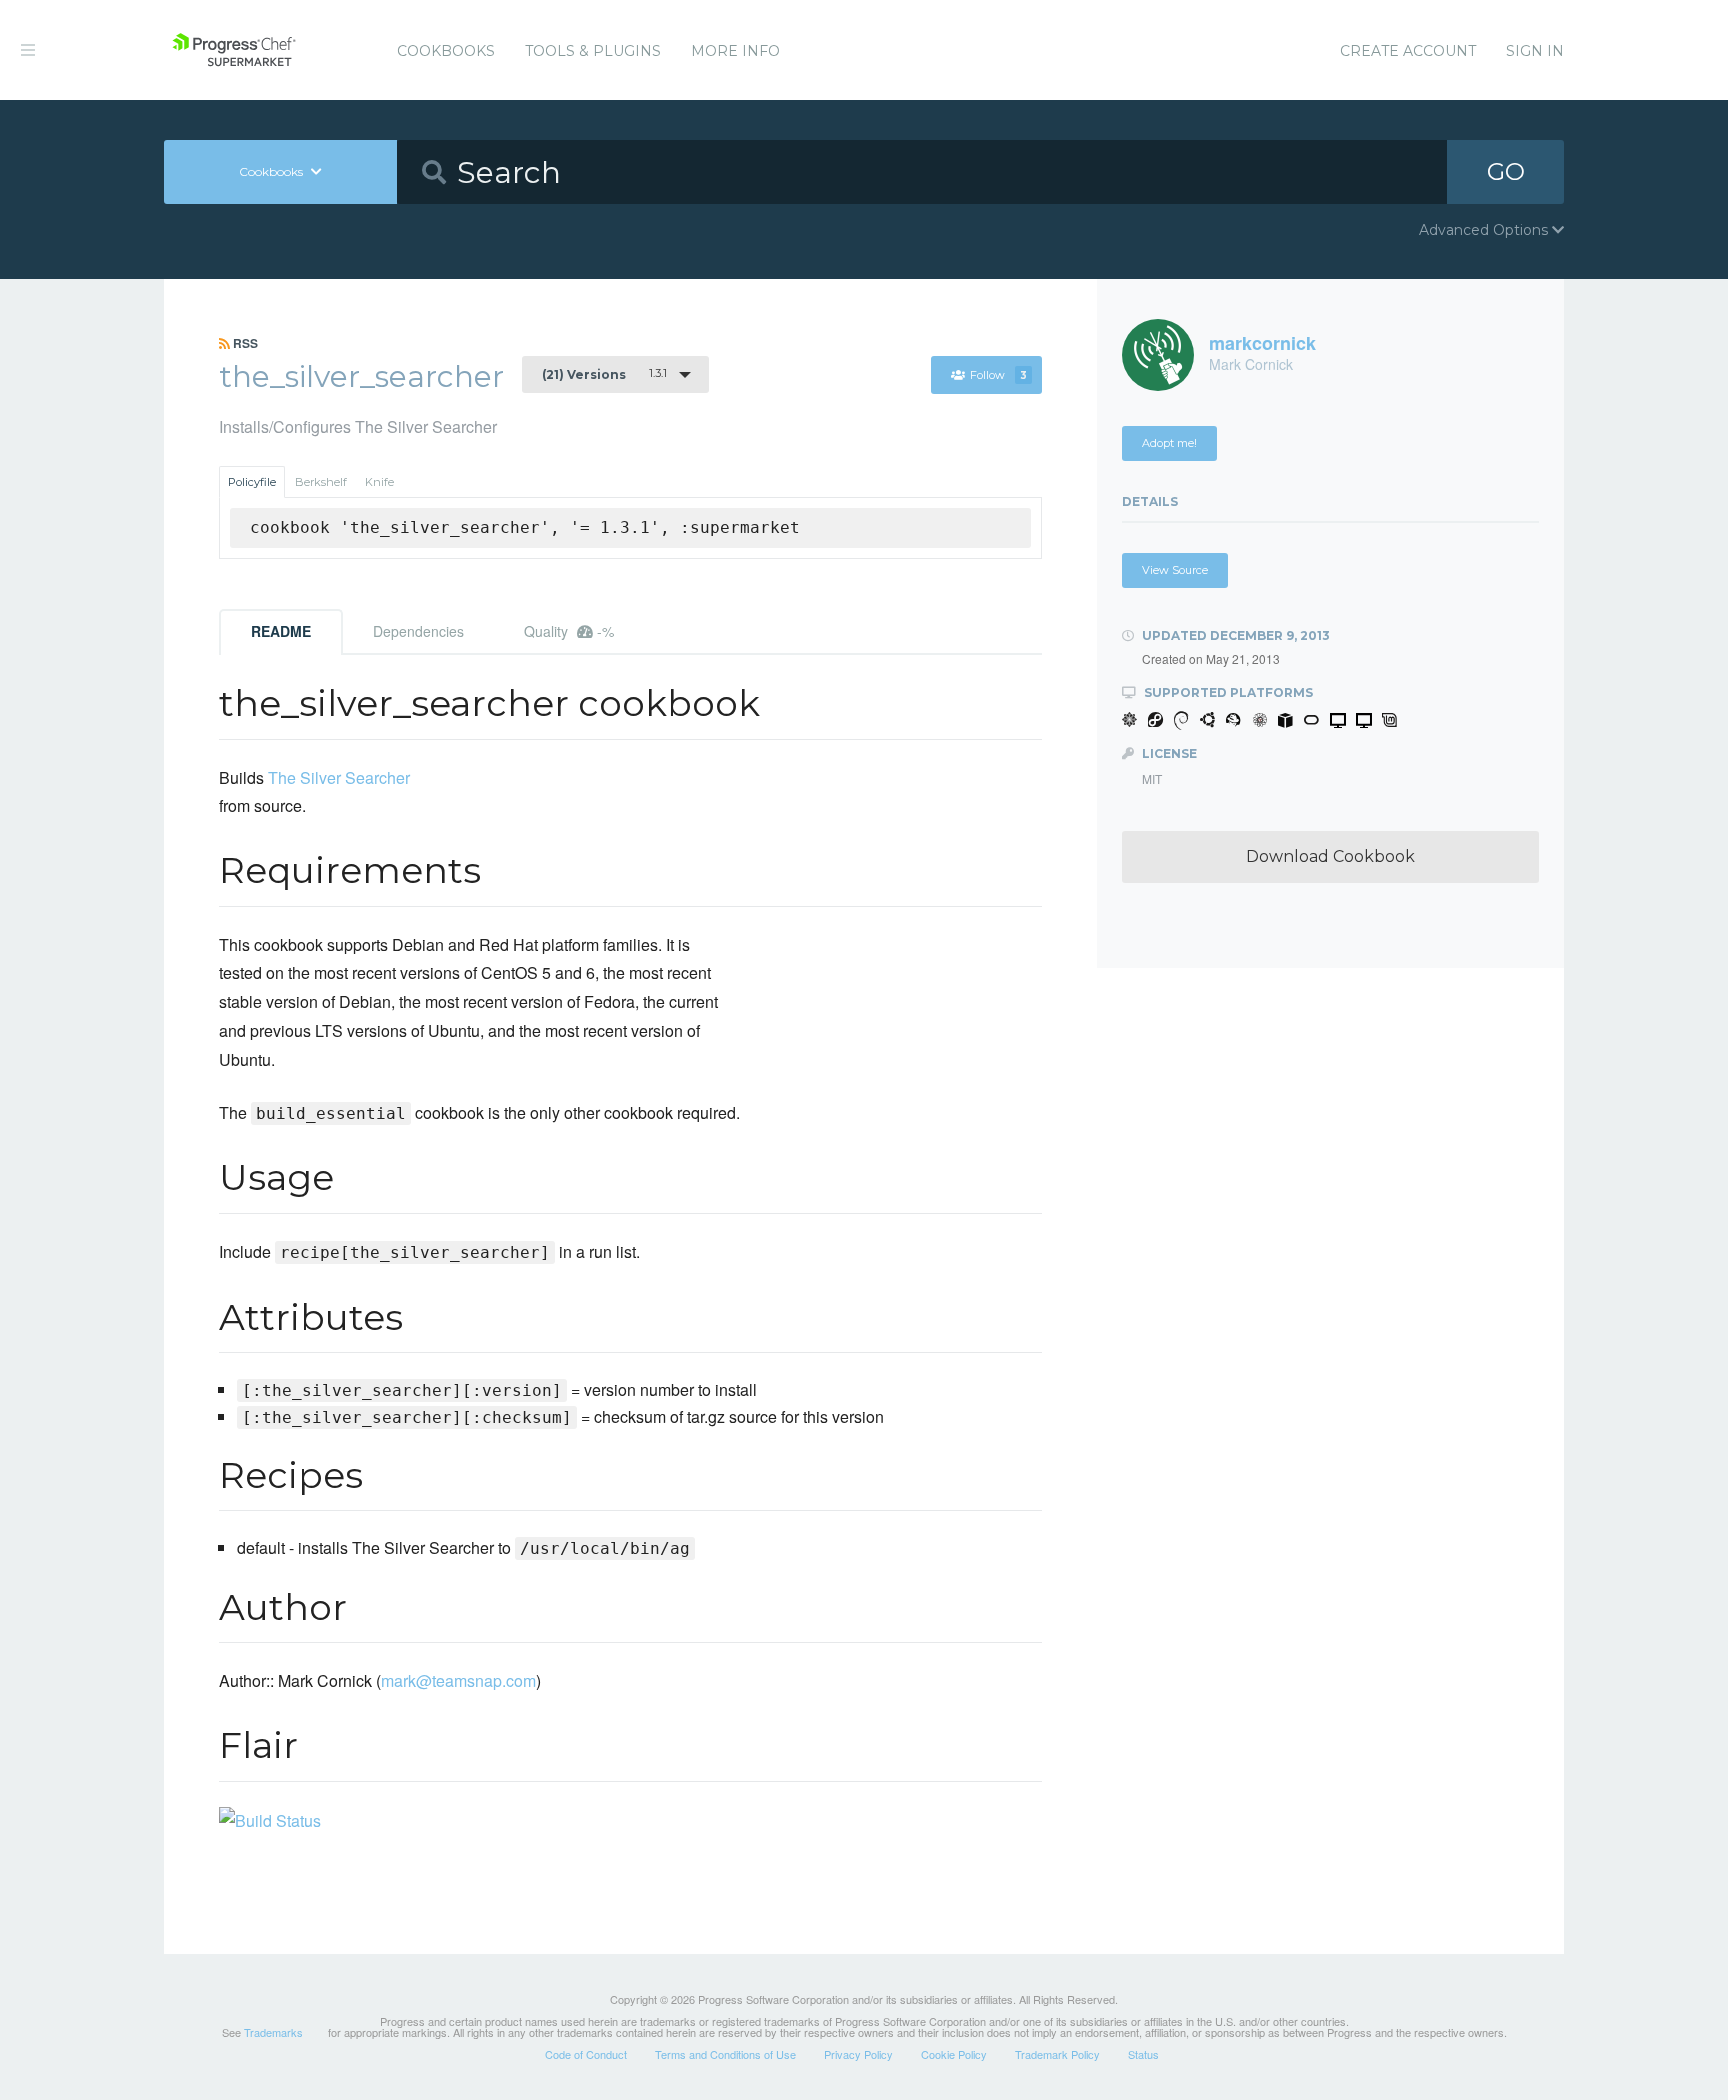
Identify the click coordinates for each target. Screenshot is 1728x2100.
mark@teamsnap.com (458, 1680)
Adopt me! (1169, 443)
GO (1506, 171)
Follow (998, 375)
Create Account (1408, 51)
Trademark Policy (1057, 2054)
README (281, 631)
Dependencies (418, 631)
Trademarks (273, 2032)
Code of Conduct (586, 2054)
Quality (569, 631)
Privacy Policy (858, 2054)
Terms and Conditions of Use (725, 2054)
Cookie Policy (954, 2054)
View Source (1175, 570)
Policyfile (252, 482)
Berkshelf (321, 482)
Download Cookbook (1330, 856)
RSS (244, 343)
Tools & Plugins (593, 51)
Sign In (1535, 51)
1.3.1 (604, 374)
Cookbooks (446, 51)
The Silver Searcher (339, 777)
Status (1143, 2054)
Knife (379, 482)
